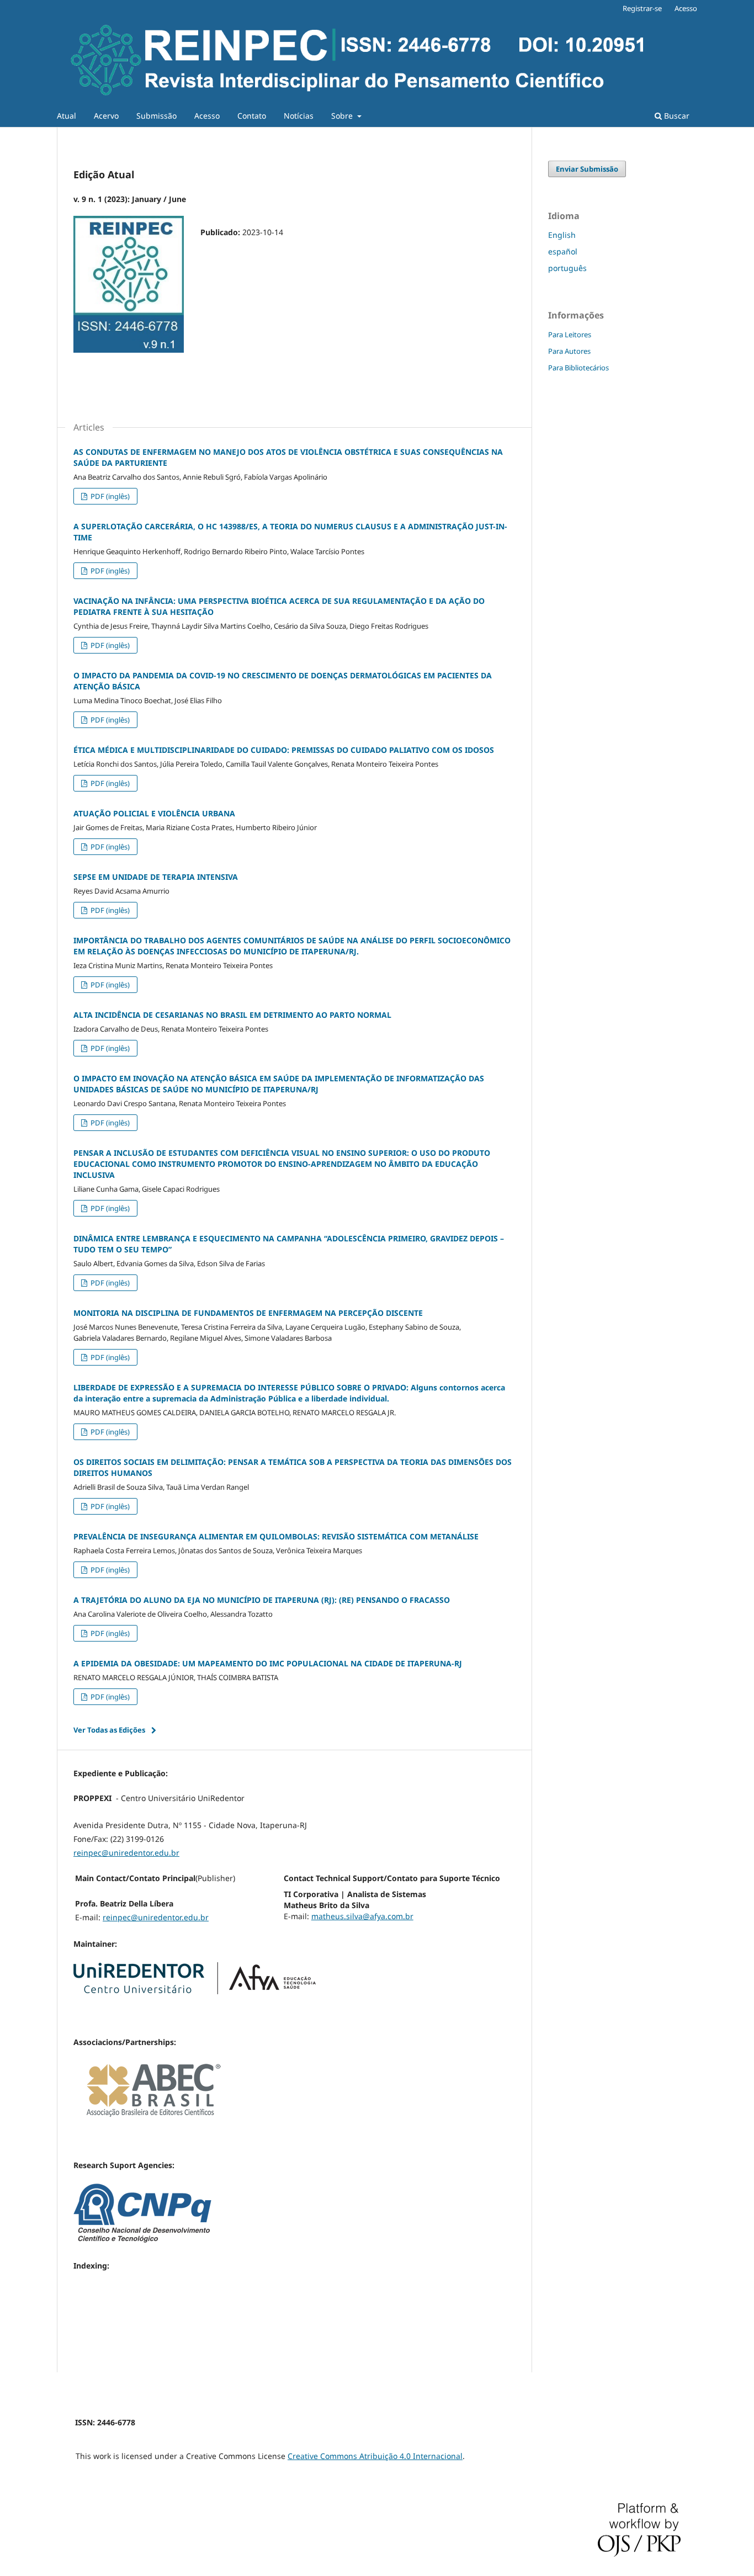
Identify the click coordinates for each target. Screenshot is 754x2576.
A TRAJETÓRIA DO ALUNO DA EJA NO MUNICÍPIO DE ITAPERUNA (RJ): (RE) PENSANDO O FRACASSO (262, 1600)
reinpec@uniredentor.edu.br (126, 1853)
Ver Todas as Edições (109, 1730)
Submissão (156, 116)
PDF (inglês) (109, 496)
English (562, 235)
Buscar (676, 116)
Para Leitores (570, 334)
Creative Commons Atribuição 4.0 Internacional (375, 2456)
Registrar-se (642, 8)
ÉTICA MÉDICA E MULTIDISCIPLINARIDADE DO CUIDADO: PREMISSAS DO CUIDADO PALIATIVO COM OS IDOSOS (284, 750)
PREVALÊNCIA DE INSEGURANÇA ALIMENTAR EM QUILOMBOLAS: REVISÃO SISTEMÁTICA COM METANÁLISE (276, 1536)
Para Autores (569, 351)
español (563, 251)
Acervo (106, 116)
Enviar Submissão (587, 169)
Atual (67, 116)
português (567, 268)
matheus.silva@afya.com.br (362, 1916)
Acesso (207, 116)
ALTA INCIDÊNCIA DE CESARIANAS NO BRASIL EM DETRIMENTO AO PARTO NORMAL (232, 1015)
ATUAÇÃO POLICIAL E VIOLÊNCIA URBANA (154, 813)
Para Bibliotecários (578, 368)
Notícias (299, 116)
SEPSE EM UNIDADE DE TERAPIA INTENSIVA (156, 877)
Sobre (343, 116)
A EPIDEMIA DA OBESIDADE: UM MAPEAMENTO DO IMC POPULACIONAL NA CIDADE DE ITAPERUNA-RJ (268, 1663)
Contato (252, 116)
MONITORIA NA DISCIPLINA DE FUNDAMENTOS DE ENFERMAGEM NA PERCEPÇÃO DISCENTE (248, 1313)
